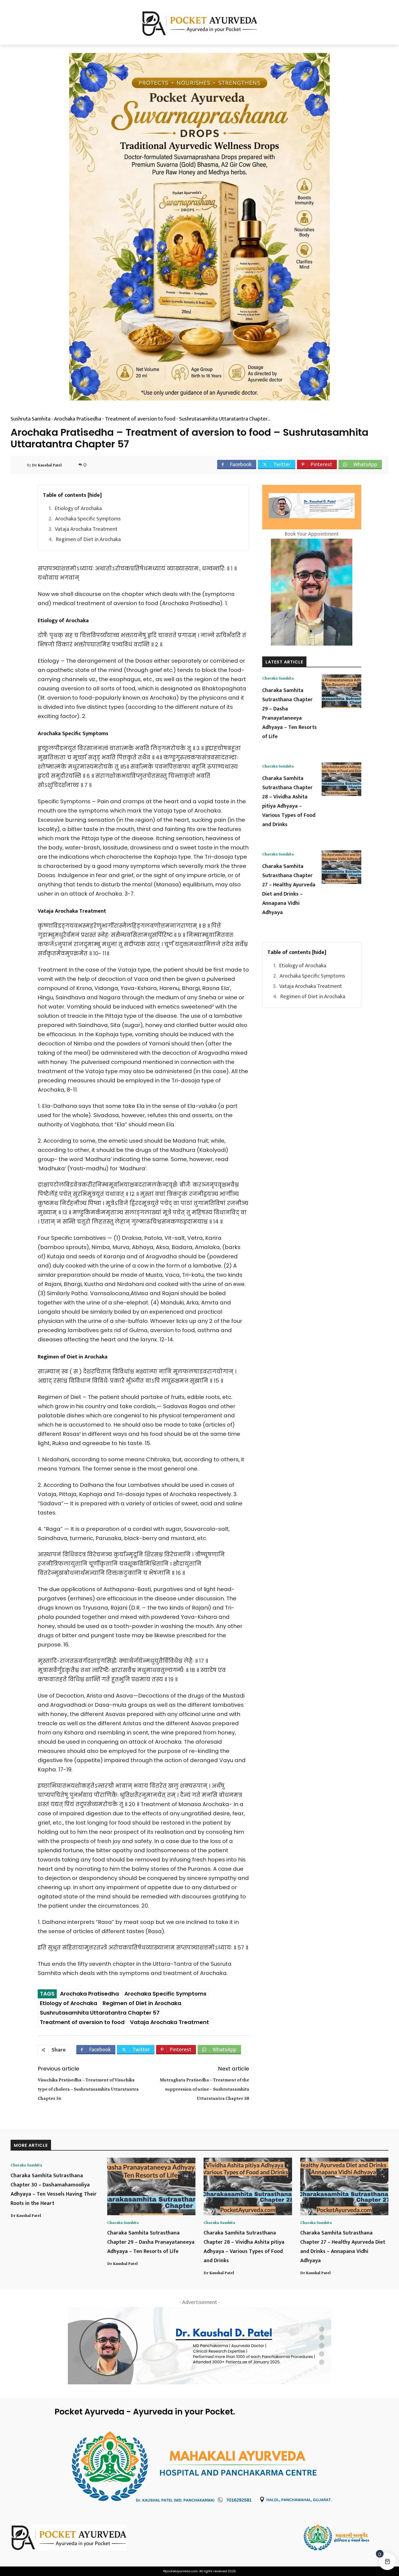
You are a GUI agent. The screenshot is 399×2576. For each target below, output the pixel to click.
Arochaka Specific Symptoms (88, 519)
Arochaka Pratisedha (89, 1994)
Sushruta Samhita (31, 419)
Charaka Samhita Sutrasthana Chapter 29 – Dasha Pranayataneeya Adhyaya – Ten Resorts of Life (289, 713)
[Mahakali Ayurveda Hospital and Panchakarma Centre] (346, 2537)
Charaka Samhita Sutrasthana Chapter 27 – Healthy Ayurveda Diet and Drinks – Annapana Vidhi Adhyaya (289, 889)
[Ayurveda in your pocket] (53, 2538)
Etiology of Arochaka (78, 508)
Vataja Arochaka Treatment (86, 529)
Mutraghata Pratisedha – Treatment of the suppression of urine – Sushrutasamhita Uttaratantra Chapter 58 (205, 2089)
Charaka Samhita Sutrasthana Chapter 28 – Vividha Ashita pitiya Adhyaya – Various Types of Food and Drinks (289, 801)
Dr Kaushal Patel (47, 465)
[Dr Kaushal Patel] (22, 465)
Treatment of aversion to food (82, 2022)
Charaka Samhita (278, 678)
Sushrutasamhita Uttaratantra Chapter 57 (100, 2013)
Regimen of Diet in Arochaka (88, 539)
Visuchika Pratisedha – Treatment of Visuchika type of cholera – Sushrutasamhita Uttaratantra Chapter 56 (88, 2089)
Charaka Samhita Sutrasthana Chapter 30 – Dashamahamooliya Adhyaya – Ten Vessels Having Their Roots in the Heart (54, 2189)
